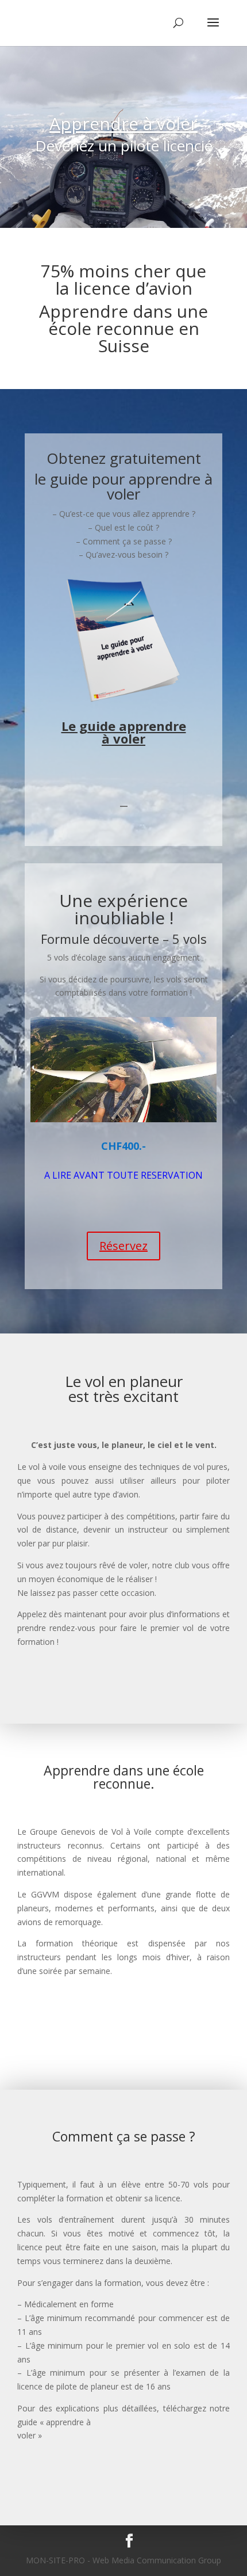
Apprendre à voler (123, 123)
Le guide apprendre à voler (124, 732)
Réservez (123, 1246)
